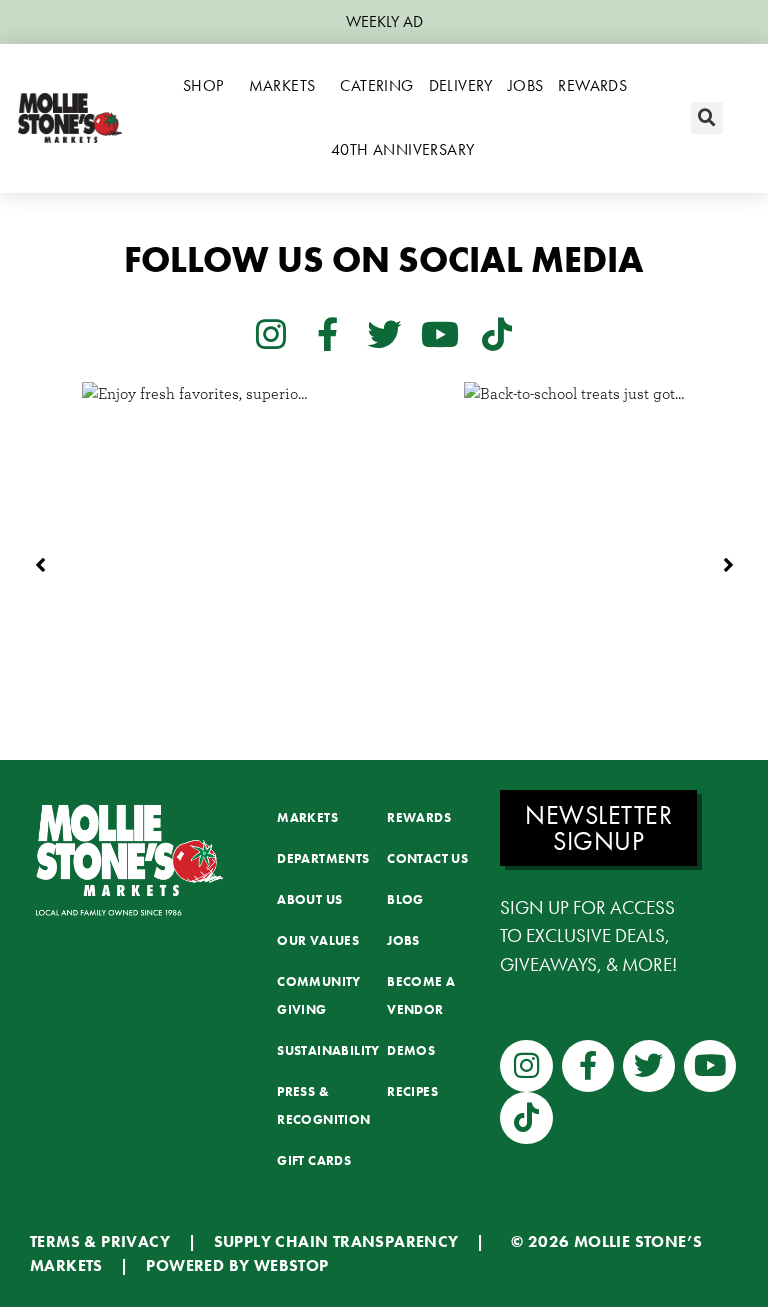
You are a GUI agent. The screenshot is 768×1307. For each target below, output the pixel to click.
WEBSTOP (291, 1265)
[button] (707, 118)
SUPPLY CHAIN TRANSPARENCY (336, 1241)
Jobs (526, 85)
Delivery (461, 85)
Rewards (592, 85)
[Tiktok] (497, 333)
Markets (282, 85)
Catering (376, 85)
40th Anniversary (402, 149)
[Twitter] (384, 333)
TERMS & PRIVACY (100, 1241)
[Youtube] (440, 333)
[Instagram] (271, 333)
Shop (203, 85)
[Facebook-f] (327, 333)
